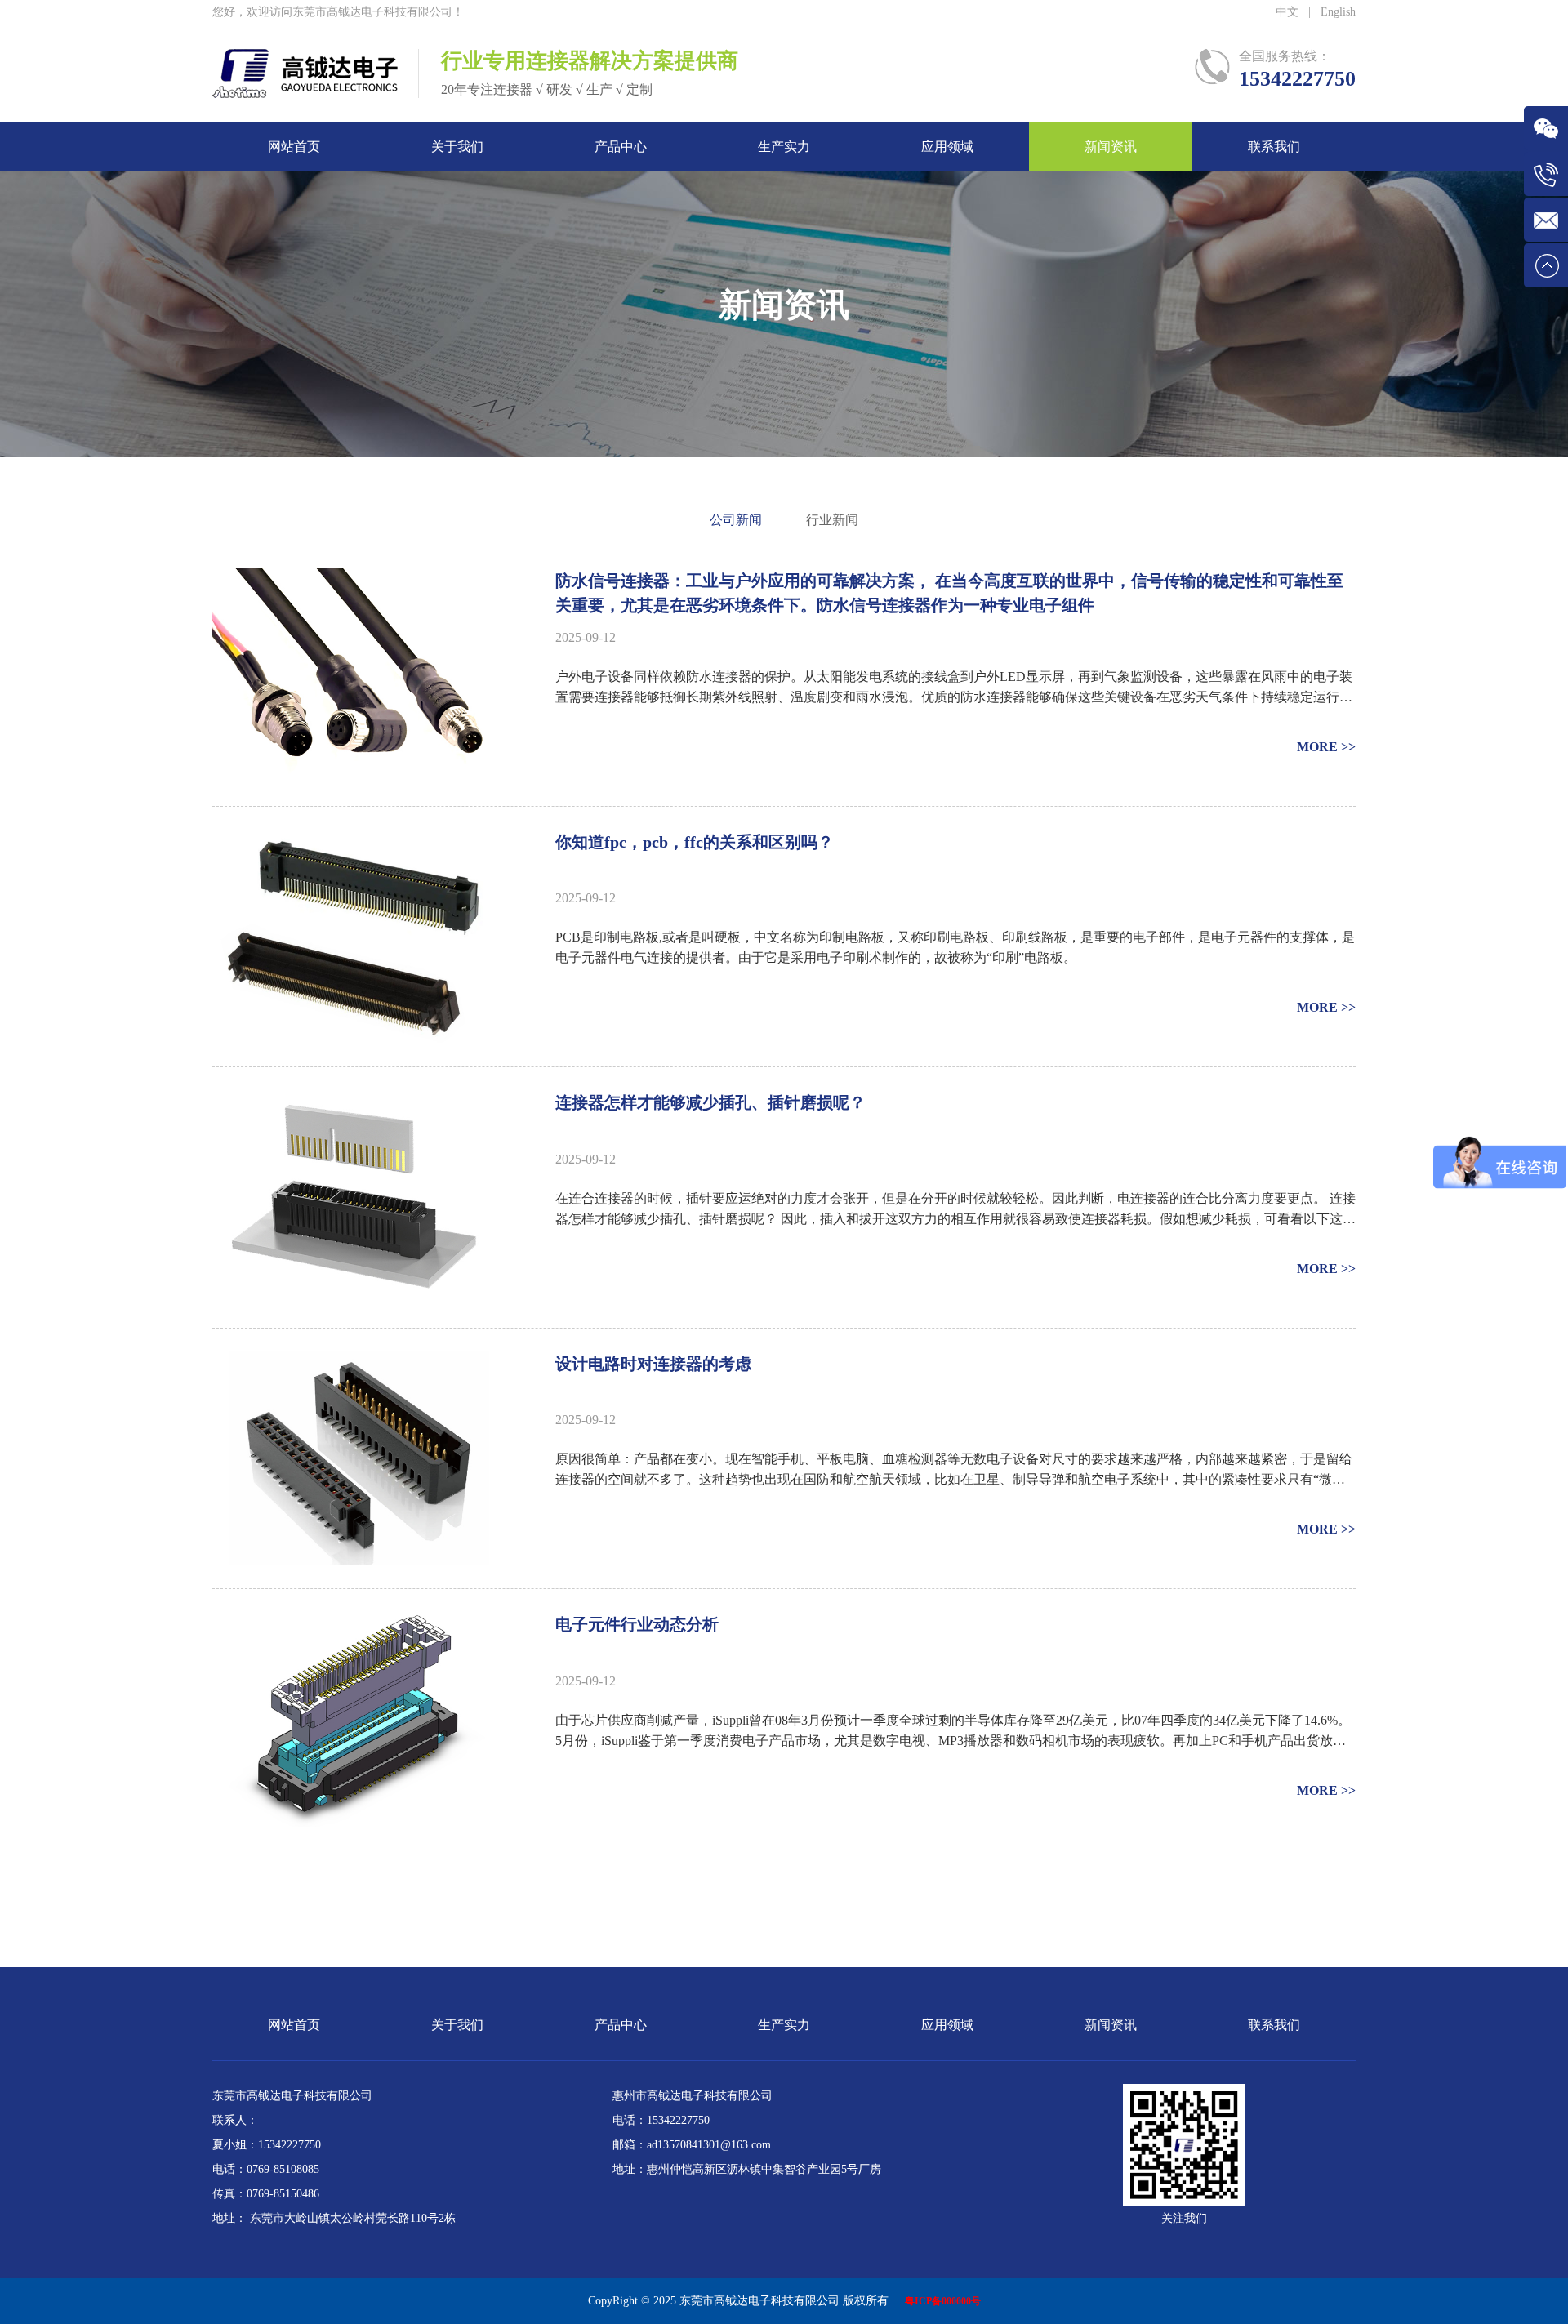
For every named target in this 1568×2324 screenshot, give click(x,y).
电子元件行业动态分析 (637, 1624)
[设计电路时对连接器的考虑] (355, 1364)
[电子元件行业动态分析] (355, 1625)
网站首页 (294, 147)
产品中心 (621, 147)
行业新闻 (832, 520)
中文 (1287, 12)
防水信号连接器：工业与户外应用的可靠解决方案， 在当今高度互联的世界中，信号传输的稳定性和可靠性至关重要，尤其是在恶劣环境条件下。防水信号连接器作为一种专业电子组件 (949, 593)
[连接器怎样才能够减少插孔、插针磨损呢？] (355, 1103)
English (1338, 12)
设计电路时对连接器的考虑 (653, 1364)
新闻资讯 (1111, 147)
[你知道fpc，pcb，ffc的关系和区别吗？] (355, 842)
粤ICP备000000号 (943, 2301)
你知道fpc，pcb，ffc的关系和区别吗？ (695, 842)
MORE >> (1326, 747)
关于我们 (457, 147)
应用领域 (947, 147)
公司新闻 (736, 520)
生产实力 (784, 147)
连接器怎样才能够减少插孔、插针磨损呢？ (710, 1102)
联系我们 (1274, 147)
